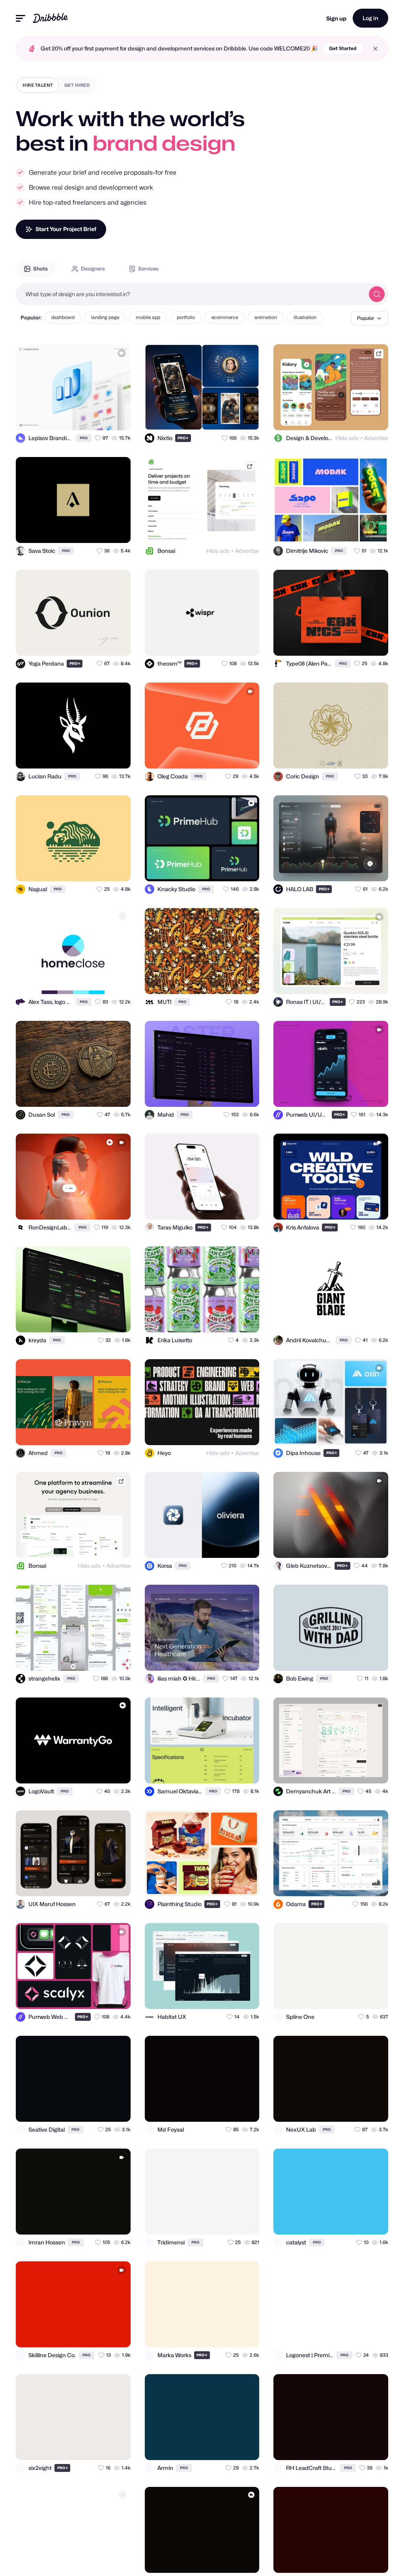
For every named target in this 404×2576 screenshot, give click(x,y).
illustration (305, 317)
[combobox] (190, 294)
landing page (105, 317)
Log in (370, 18)
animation (266, 317)
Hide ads (347, 438)
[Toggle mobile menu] (21, 18)
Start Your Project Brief (66, 229)
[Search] (377, 294)
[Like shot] (118, 417)
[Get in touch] (86, 417)
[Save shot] (102, 417)
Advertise (376, 438)
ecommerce (225, 317)
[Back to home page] (50, 18)
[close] (375, 49)
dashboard (63, 317)
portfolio (186, 317)
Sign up (336, 18)
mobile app (148, 317)
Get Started (343, 48)
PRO (84, 438)
